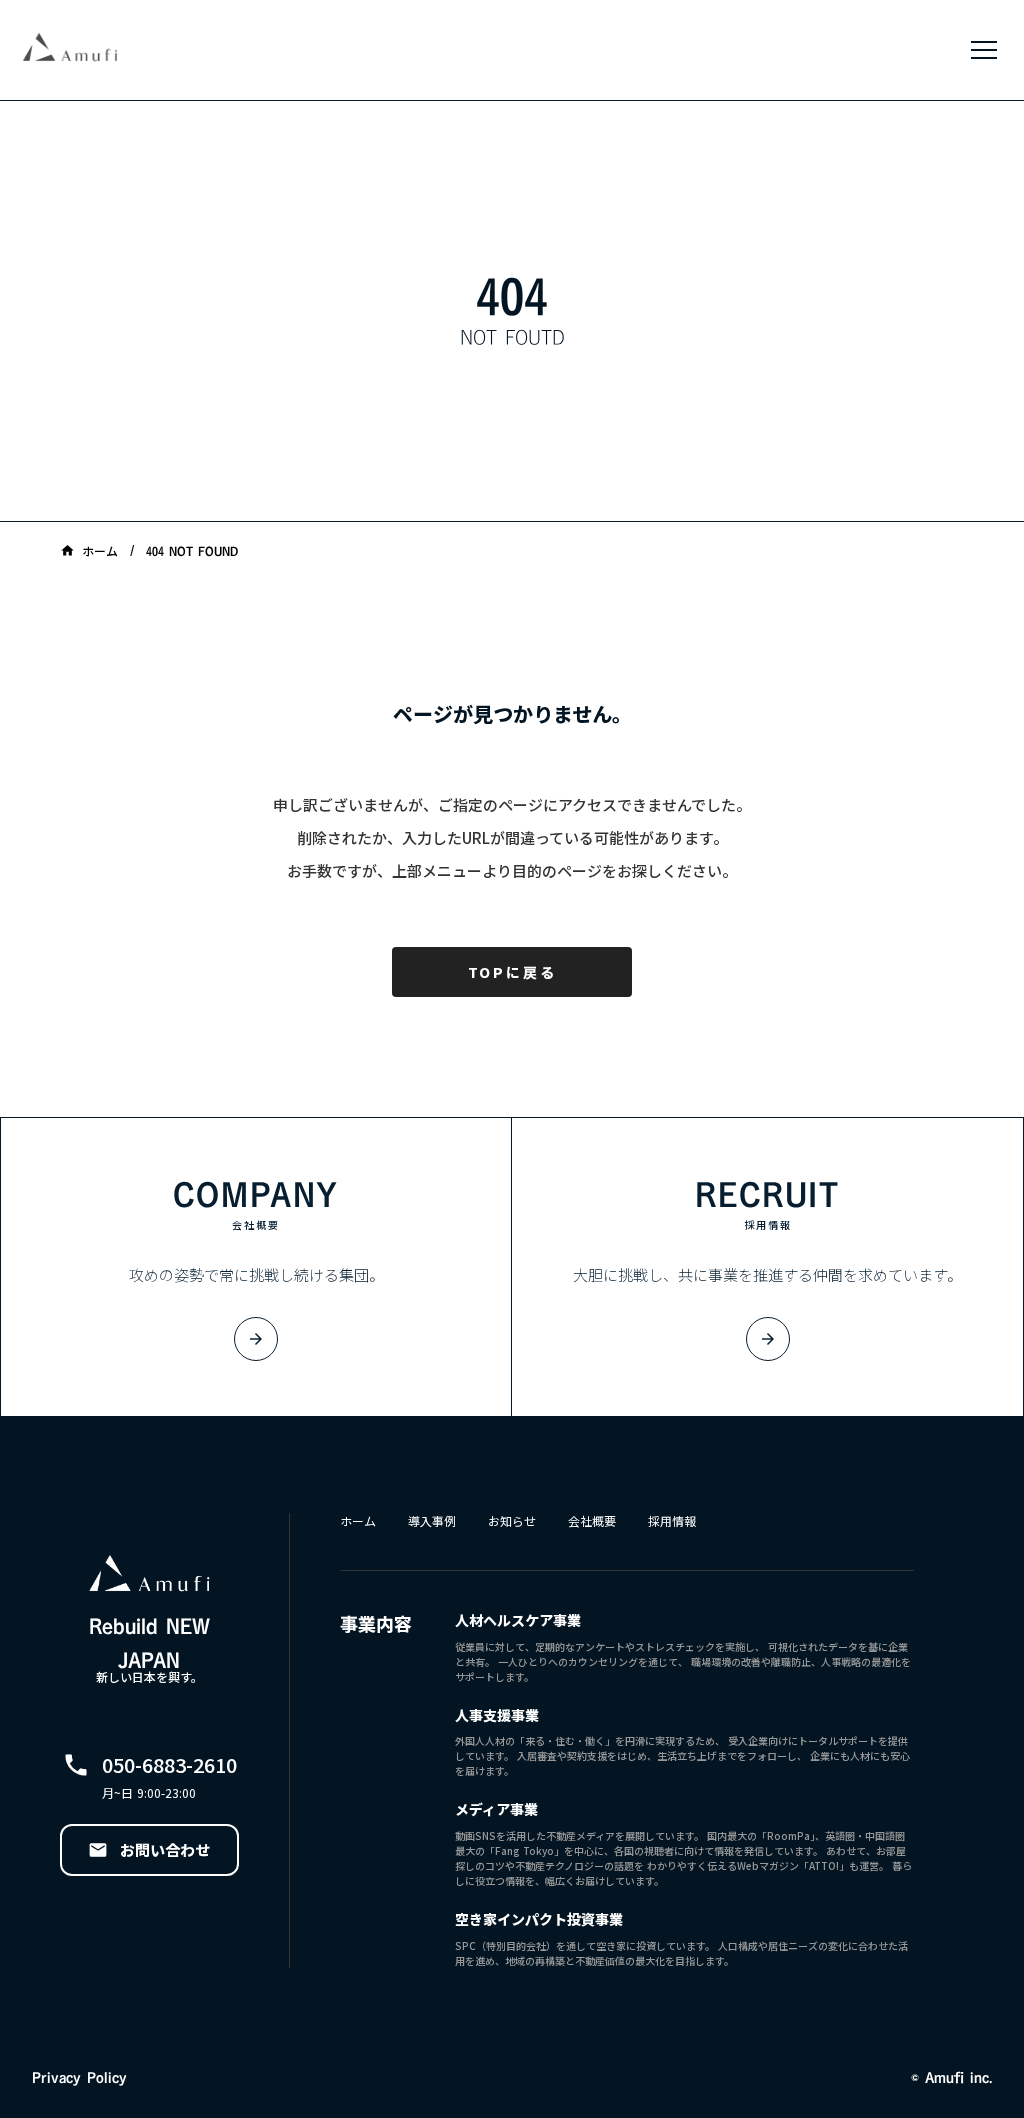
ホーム (358, 1521)
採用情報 (672, 1521)
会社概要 (592, 1521)
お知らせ (512, 1521)
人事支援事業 (497, 1715)
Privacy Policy (79, 2078)
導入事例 (432, 1521)
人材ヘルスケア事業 (518, 1620)
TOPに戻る (512, 972)
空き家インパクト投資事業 (539, 1919)
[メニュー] (984, 50)
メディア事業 (496, 1809)
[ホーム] (110, 50)
